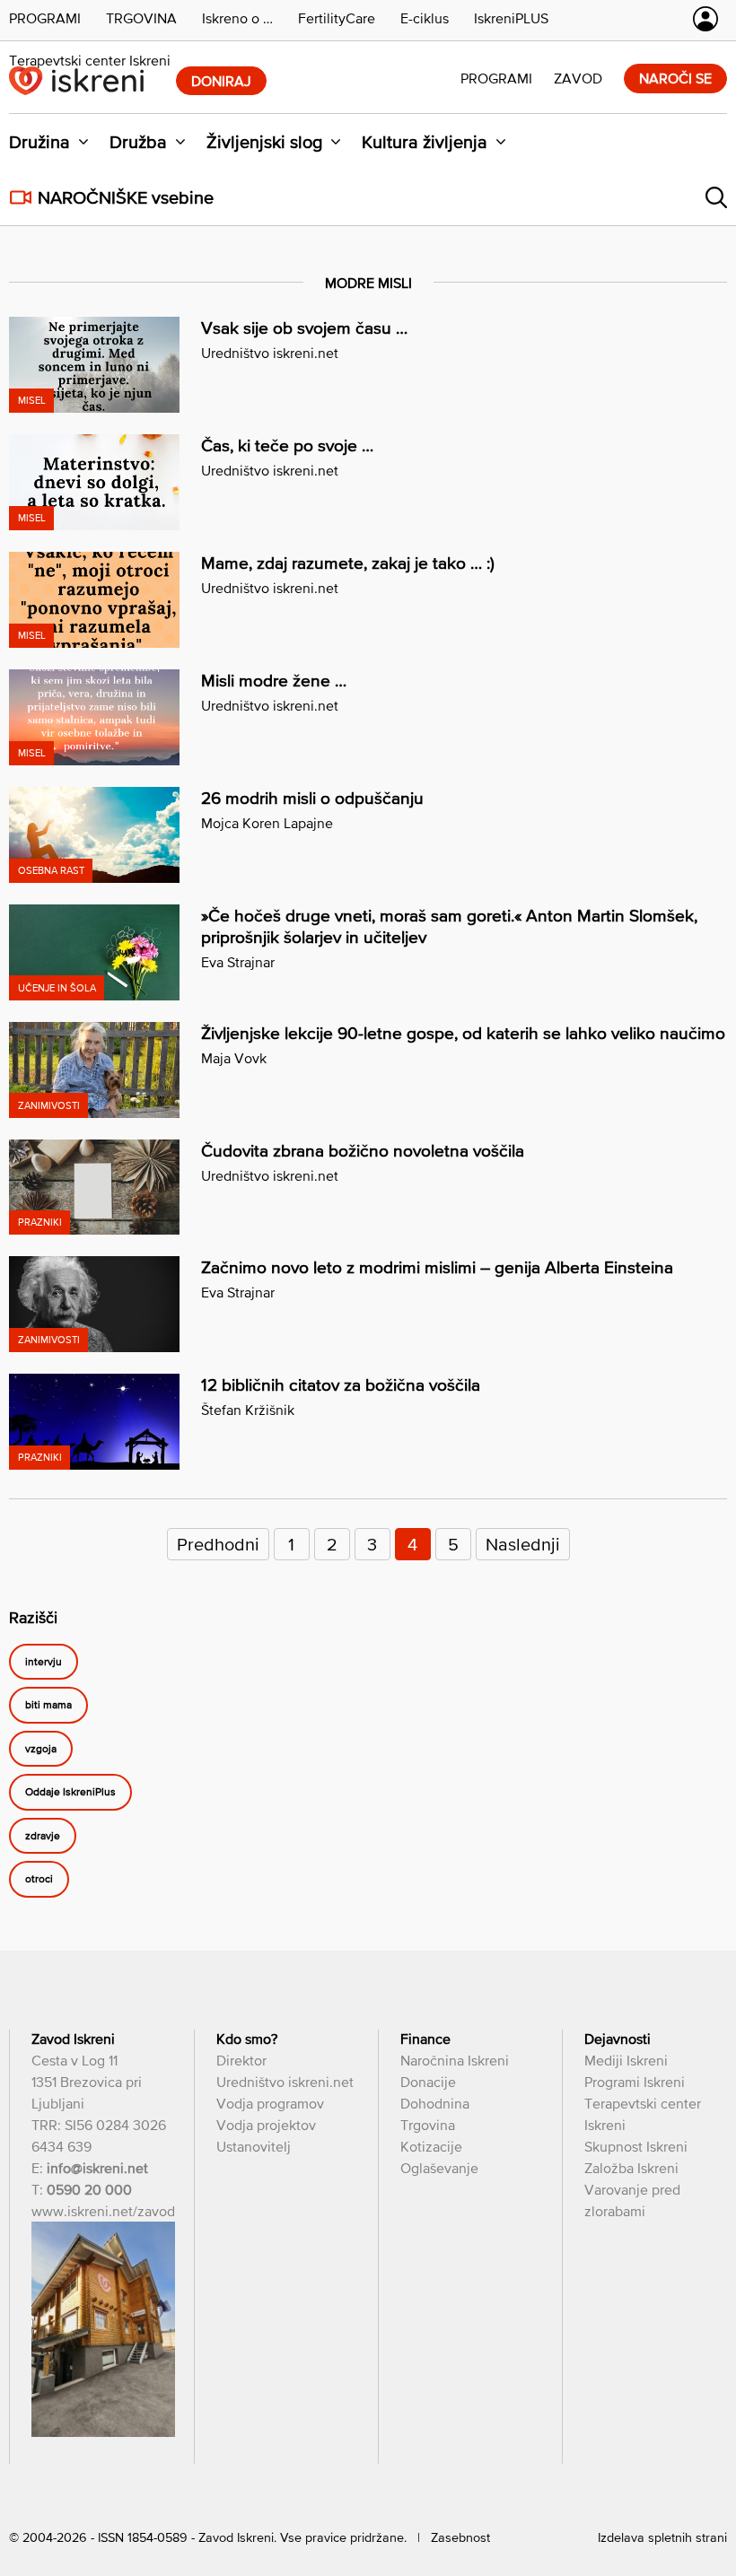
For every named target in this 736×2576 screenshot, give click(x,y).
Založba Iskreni (631, 2168)
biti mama (48, 1706)
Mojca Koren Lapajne (267, 823)
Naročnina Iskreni (455, 2060)
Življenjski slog (264, 142)
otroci (39, 1880)
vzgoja (41, 1749)
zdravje (43, 1836)
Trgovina (428, 2125)
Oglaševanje (439, 2168)
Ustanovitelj (254, 2146)
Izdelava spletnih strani (662, 2537)
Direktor (241, 2060)
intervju (44, 1662)
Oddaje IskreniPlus (70, 1793)
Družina (39, 142)
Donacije (428, 2082)
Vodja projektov (266, 2125)
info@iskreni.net (97, 2168)
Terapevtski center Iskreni (90, 60)
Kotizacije (431, 2146)
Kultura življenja (425, 142)
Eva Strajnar (238, 962)
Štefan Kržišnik (248, 1410)
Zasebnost (460, 2537)
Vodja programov (270, 2103)
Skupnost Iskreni (636, 2146)
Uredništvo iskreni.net (270, 353)
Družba (138, 142)
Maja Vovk (234, 1058)
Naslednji (523, 1544)
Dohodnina (435, 2103)
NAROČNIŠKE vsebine (126, 197)
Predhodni (218, 1544)
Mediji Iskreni (626, 2060)
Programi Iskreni (635, 2082)
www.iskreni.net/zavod (103, 2211)
